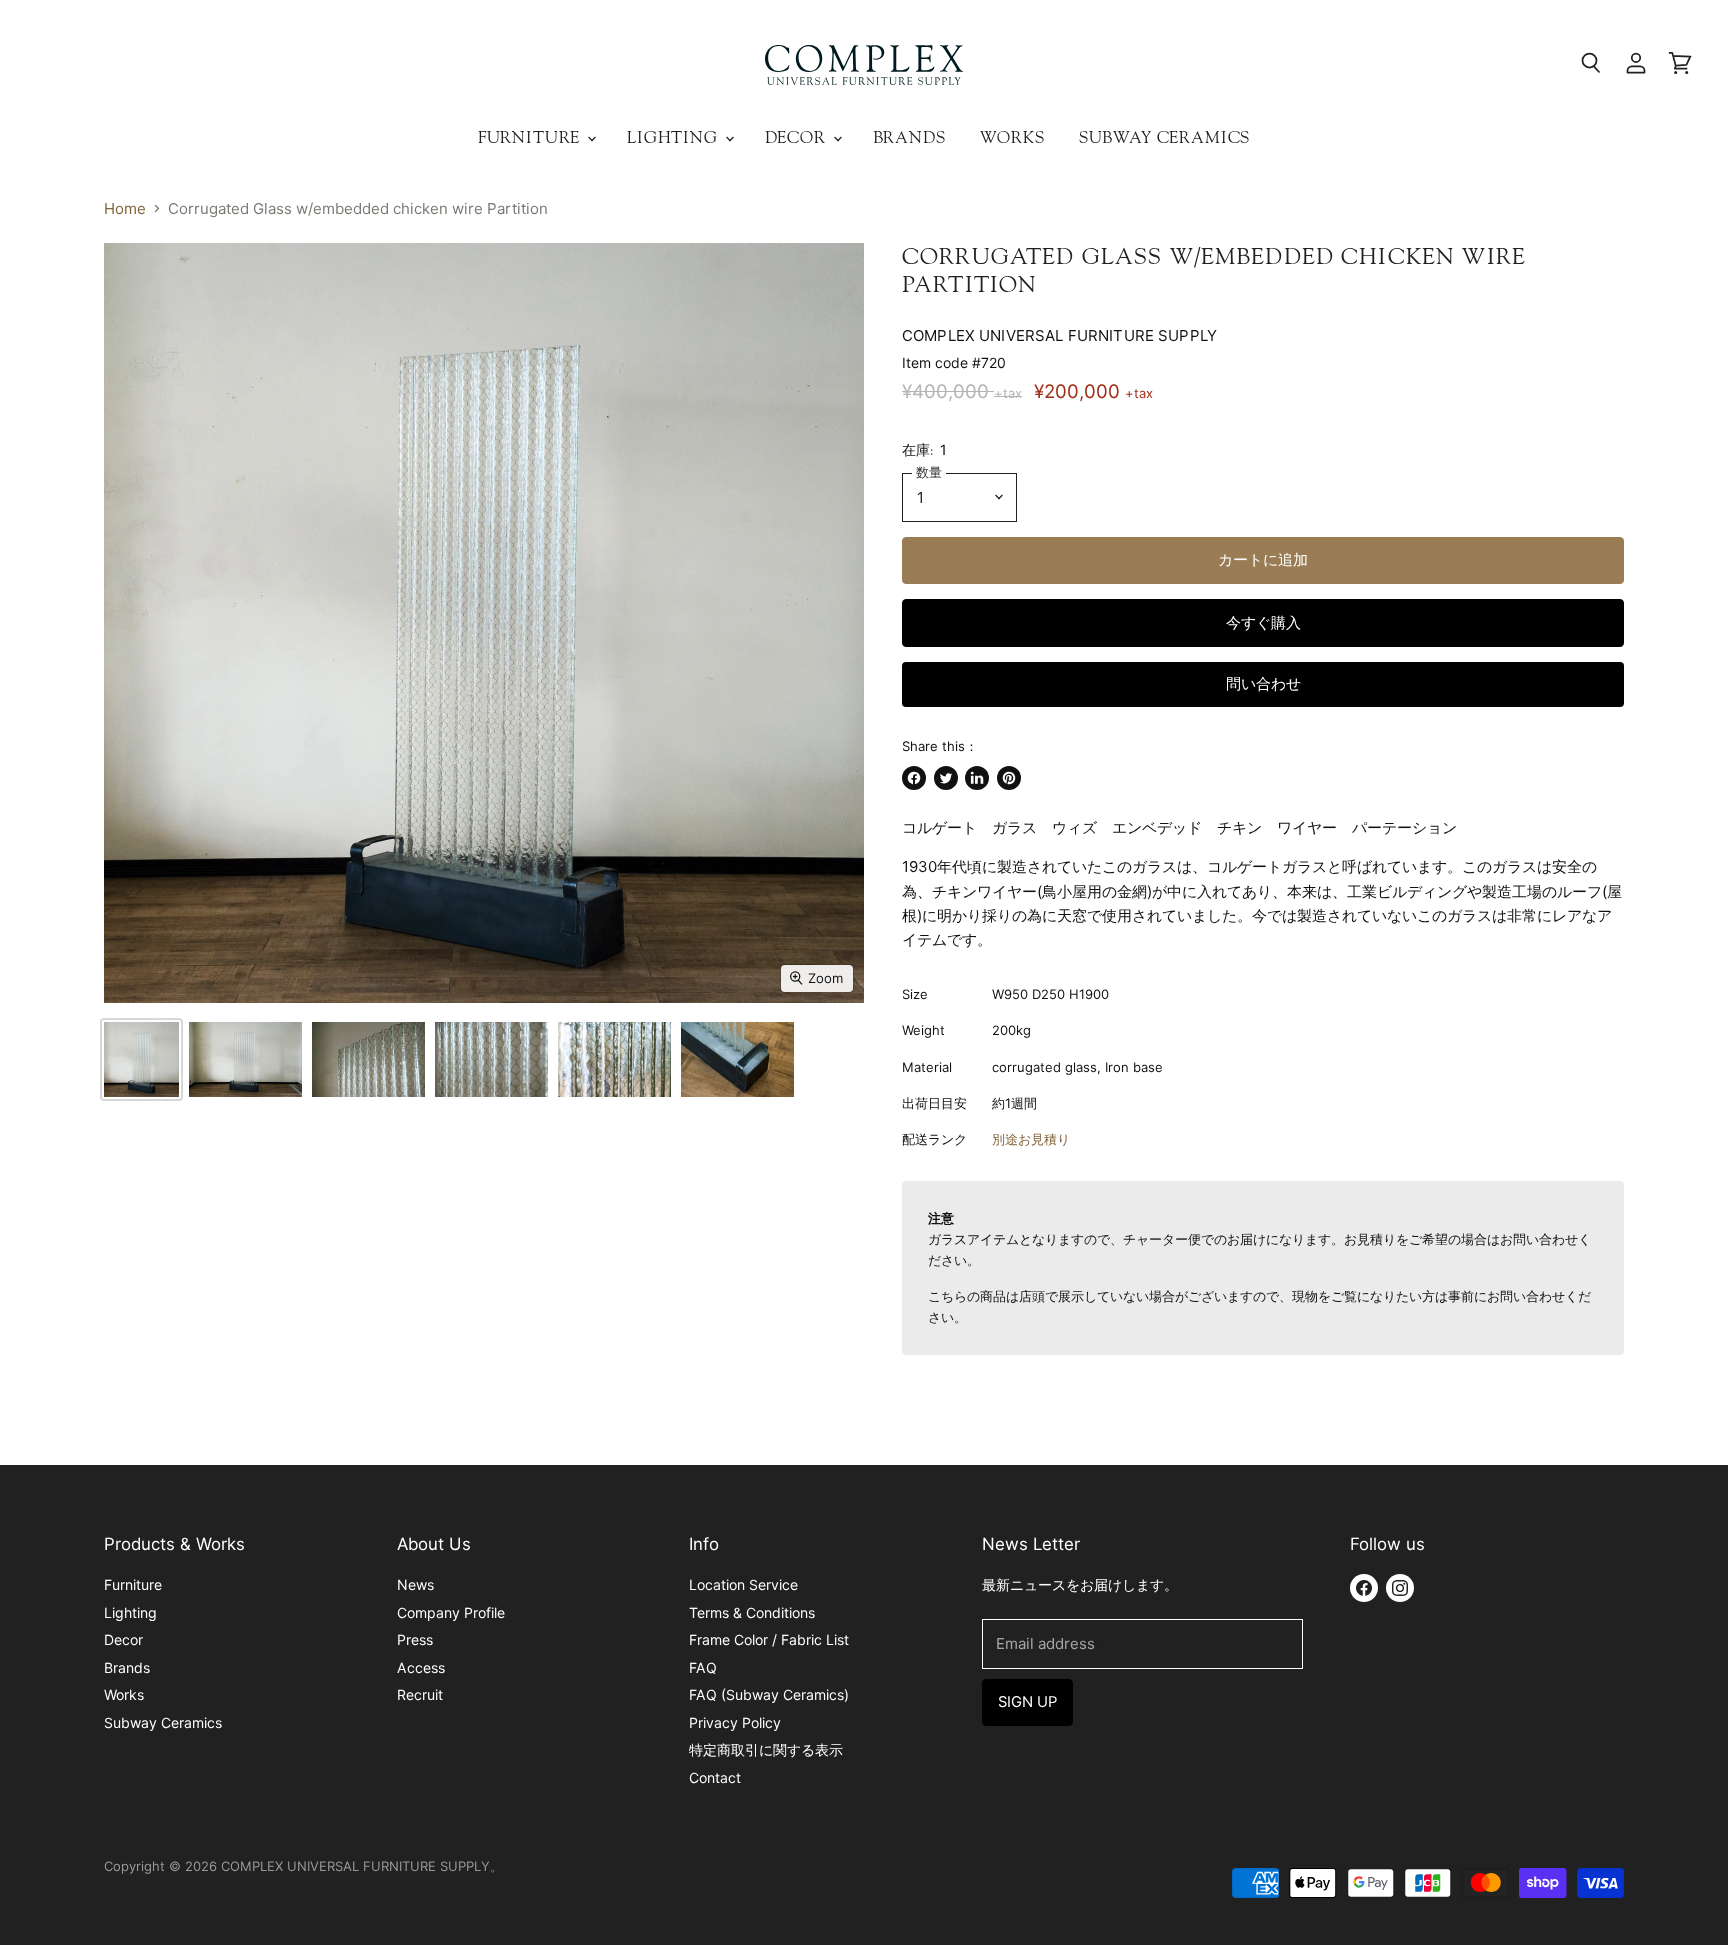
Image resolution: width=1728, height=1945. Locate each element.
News (415, 1584)
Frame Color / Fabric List (769, 1639)
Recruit (420, 1694)
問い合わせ (1263, 684)
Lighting (675, 137)
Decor (798, 137)
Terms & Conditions (752, 1612)
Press (415, 1639)
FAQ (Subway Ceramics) (769, 1694)
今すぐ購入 (1263, 623)
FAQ (703, 1667)
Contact (715, 1777)
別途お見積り (1031, 1139)
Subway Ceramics (1165, 137)
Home (125, 208)
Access (421, 1667)
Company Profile (451, 1612)
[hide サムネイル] (141, 1059)
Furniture (531, 137)
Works (1012, 137)
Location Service (743, 1584)
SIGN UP (1027, 1702)
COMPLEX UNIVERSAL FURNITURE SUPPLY (1059, 335)
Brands (909, 137)
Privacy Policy (735, 1722)
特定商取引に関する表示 (766, 1749)
